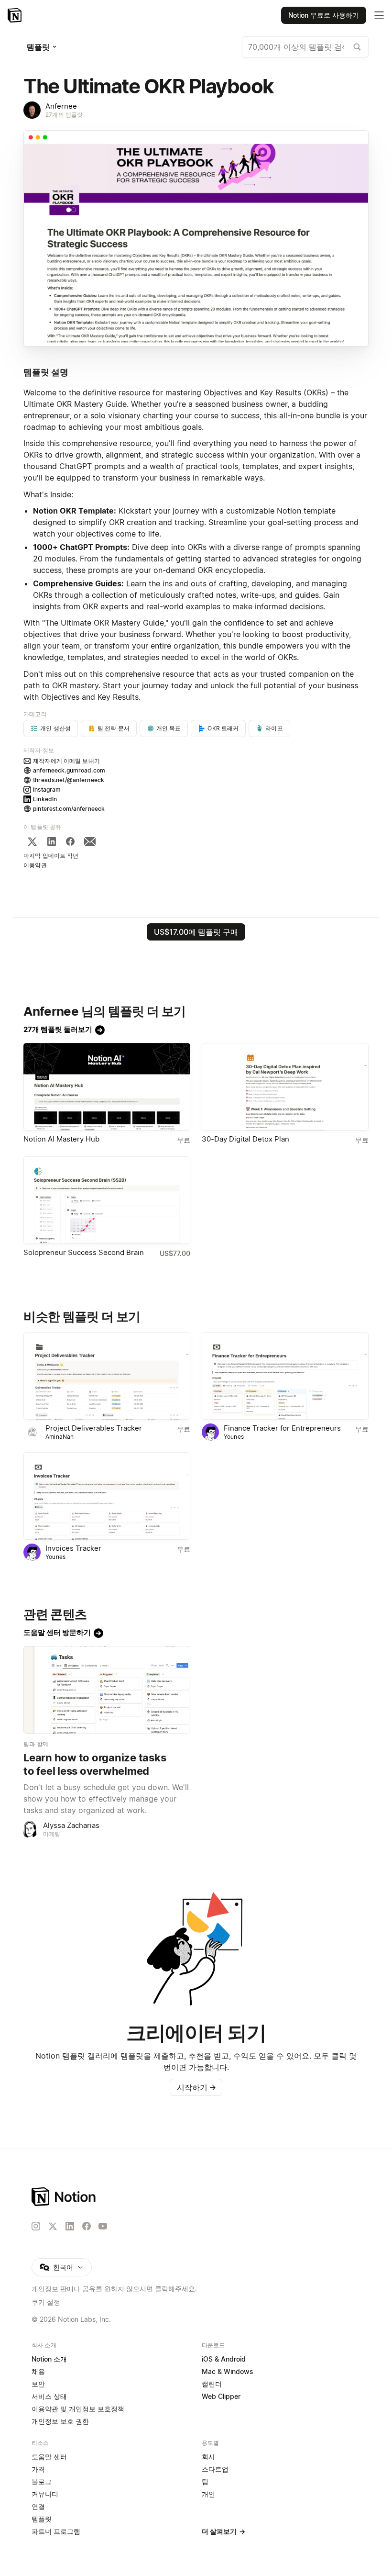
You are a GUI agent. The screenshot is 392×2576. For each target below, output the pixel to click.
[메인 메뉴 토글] (379, 15)
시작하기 (196, 2087)
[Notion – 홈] (16, 15)
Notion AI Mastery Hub (61, 1139)
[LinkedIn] (52, 841)
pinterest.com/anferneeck (69, 809)
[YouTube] (103, 2226)
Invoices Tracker (73, 1548)
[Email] (90, 841)
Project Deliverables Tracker (94, 1428)
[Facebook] (70, 841)
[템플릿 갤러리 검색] (357, 47)
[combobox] (305, 47)
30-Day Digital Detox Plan (245, 1139)
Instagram (47, 790)
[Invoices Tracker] (107, 1496)
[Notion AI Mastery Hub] (107, 1087)
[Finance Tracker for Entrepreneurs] (285, 1376)
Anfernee (61, 106)
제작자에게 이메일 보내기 (66, 761)
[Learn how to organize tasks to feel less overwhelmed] (107, 1690)
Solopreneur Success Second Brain (84, 1252)
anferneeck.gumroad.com (69, 770)
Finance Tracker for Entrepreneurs (282, 1428)
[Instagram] (36, 2226)
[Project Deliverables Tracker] (107, 1376)
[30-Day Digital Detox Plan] (285, 1087)
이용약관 (35, 865)
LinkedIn (45, 799)
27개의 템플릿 (64, 115)
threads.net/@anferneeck (69, 780)
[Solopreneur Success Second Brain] (107, 1200)
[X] (32, 841)
